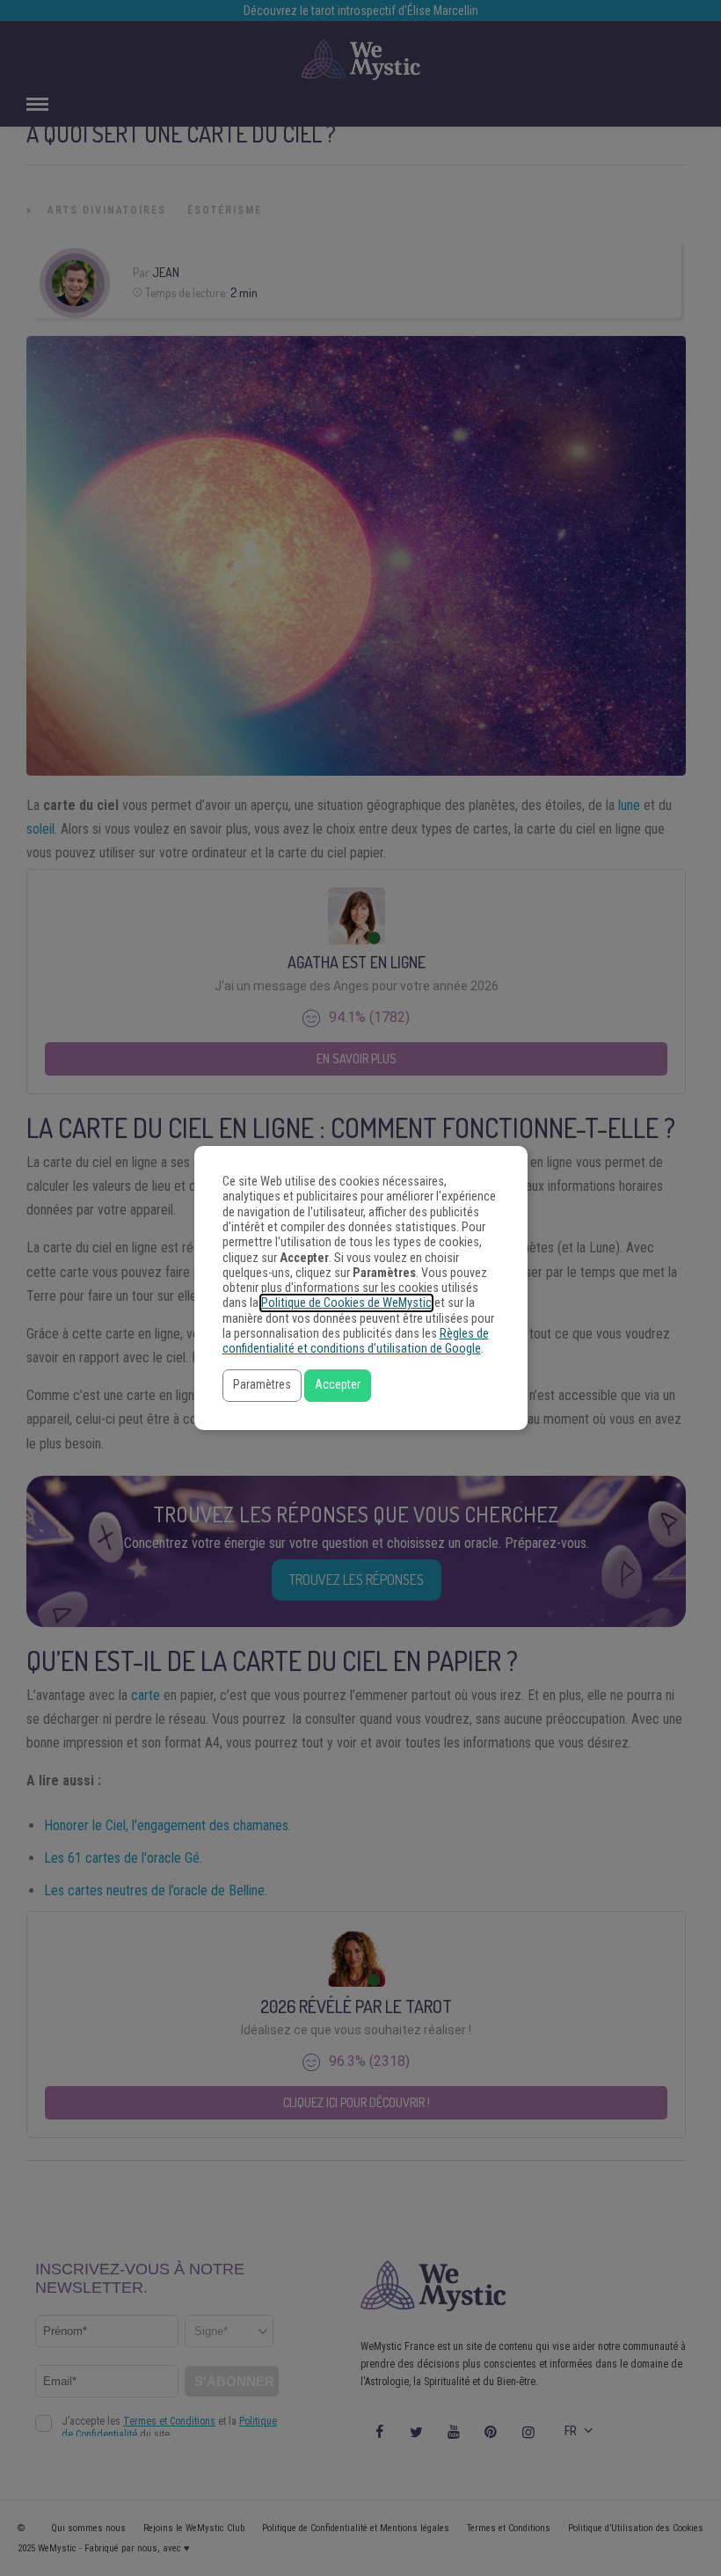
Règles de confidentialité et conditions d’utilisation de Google (356, 1341)
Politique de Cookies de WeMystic (346, 1303)
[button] (262, 1386)
